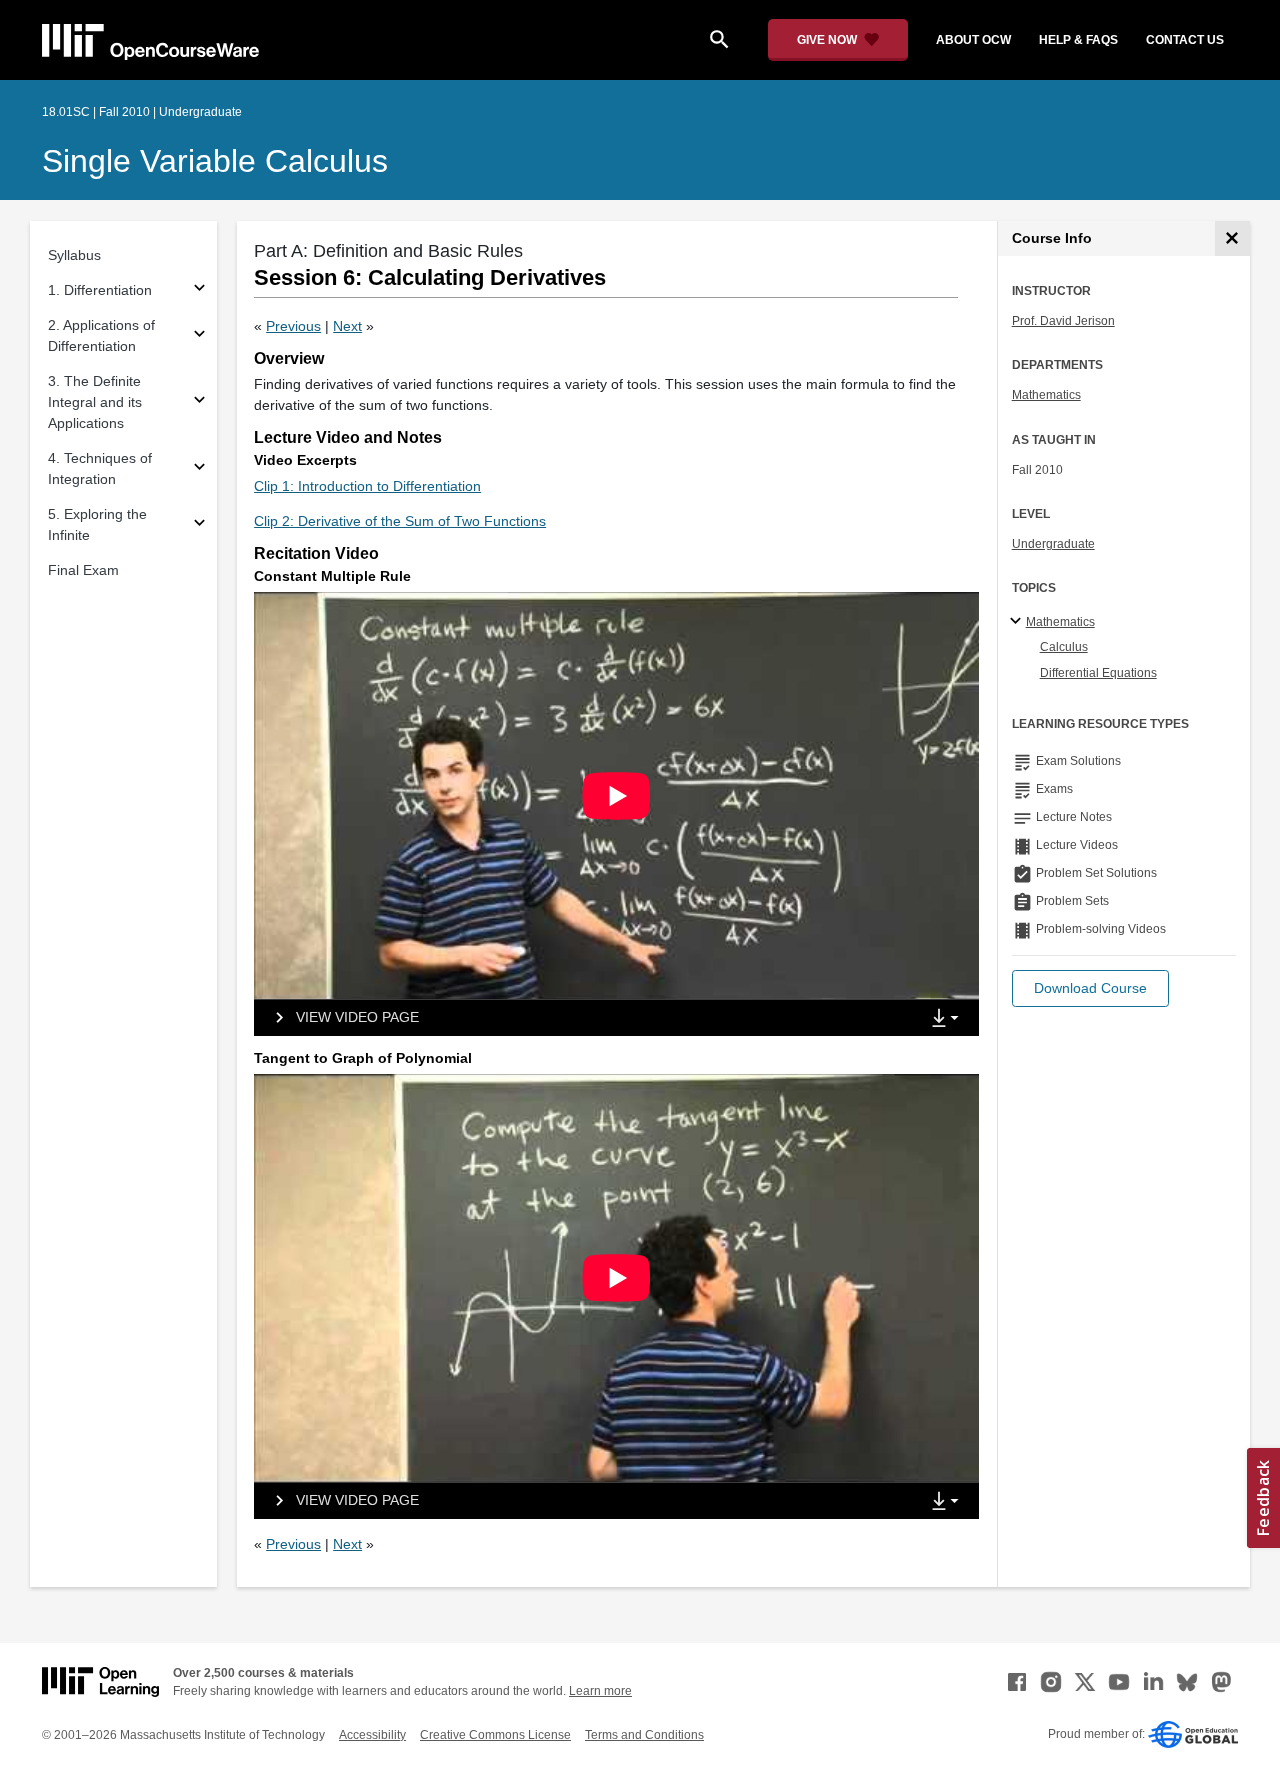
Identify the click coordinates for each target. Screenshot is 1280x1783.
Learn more (600, 1691)
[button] (1090, 988)
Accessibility (372, 1735)
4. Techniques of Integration (100, 468)
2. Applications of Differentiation (101, 335)
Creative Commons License (495, 1735)
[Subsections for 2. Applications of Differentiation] (199, 336)
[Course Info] (1232, 238)
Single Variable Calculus (215, 161)
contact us (1185, 40)
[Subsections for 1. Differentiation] (199, 290)
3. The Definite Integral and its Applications (95, 402)
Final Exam (83, 570)
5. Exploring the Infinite (97, 524)
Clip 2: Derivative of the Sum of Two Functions (400, 521)
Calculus (1064, 647)
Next (347, 326)
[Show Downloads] (949, 1019)
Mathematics (1046, 395)
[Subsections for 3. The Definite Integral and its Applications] (199, 402)
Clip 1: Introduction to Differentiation (367, 486)
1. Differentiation (100, 290)
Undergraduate (1053, 544)
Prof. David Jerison (1063, 321)
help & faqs (1078, 40)
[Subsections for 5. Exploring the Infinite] (199, 525)
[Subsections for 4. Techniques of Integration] (199, 469)
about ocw (973, 40)
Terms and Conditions (644, 1735)
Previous (293, 326)
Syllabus (74, 255)
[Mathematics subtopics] (1018, 622)
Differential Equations (1098, 673)
